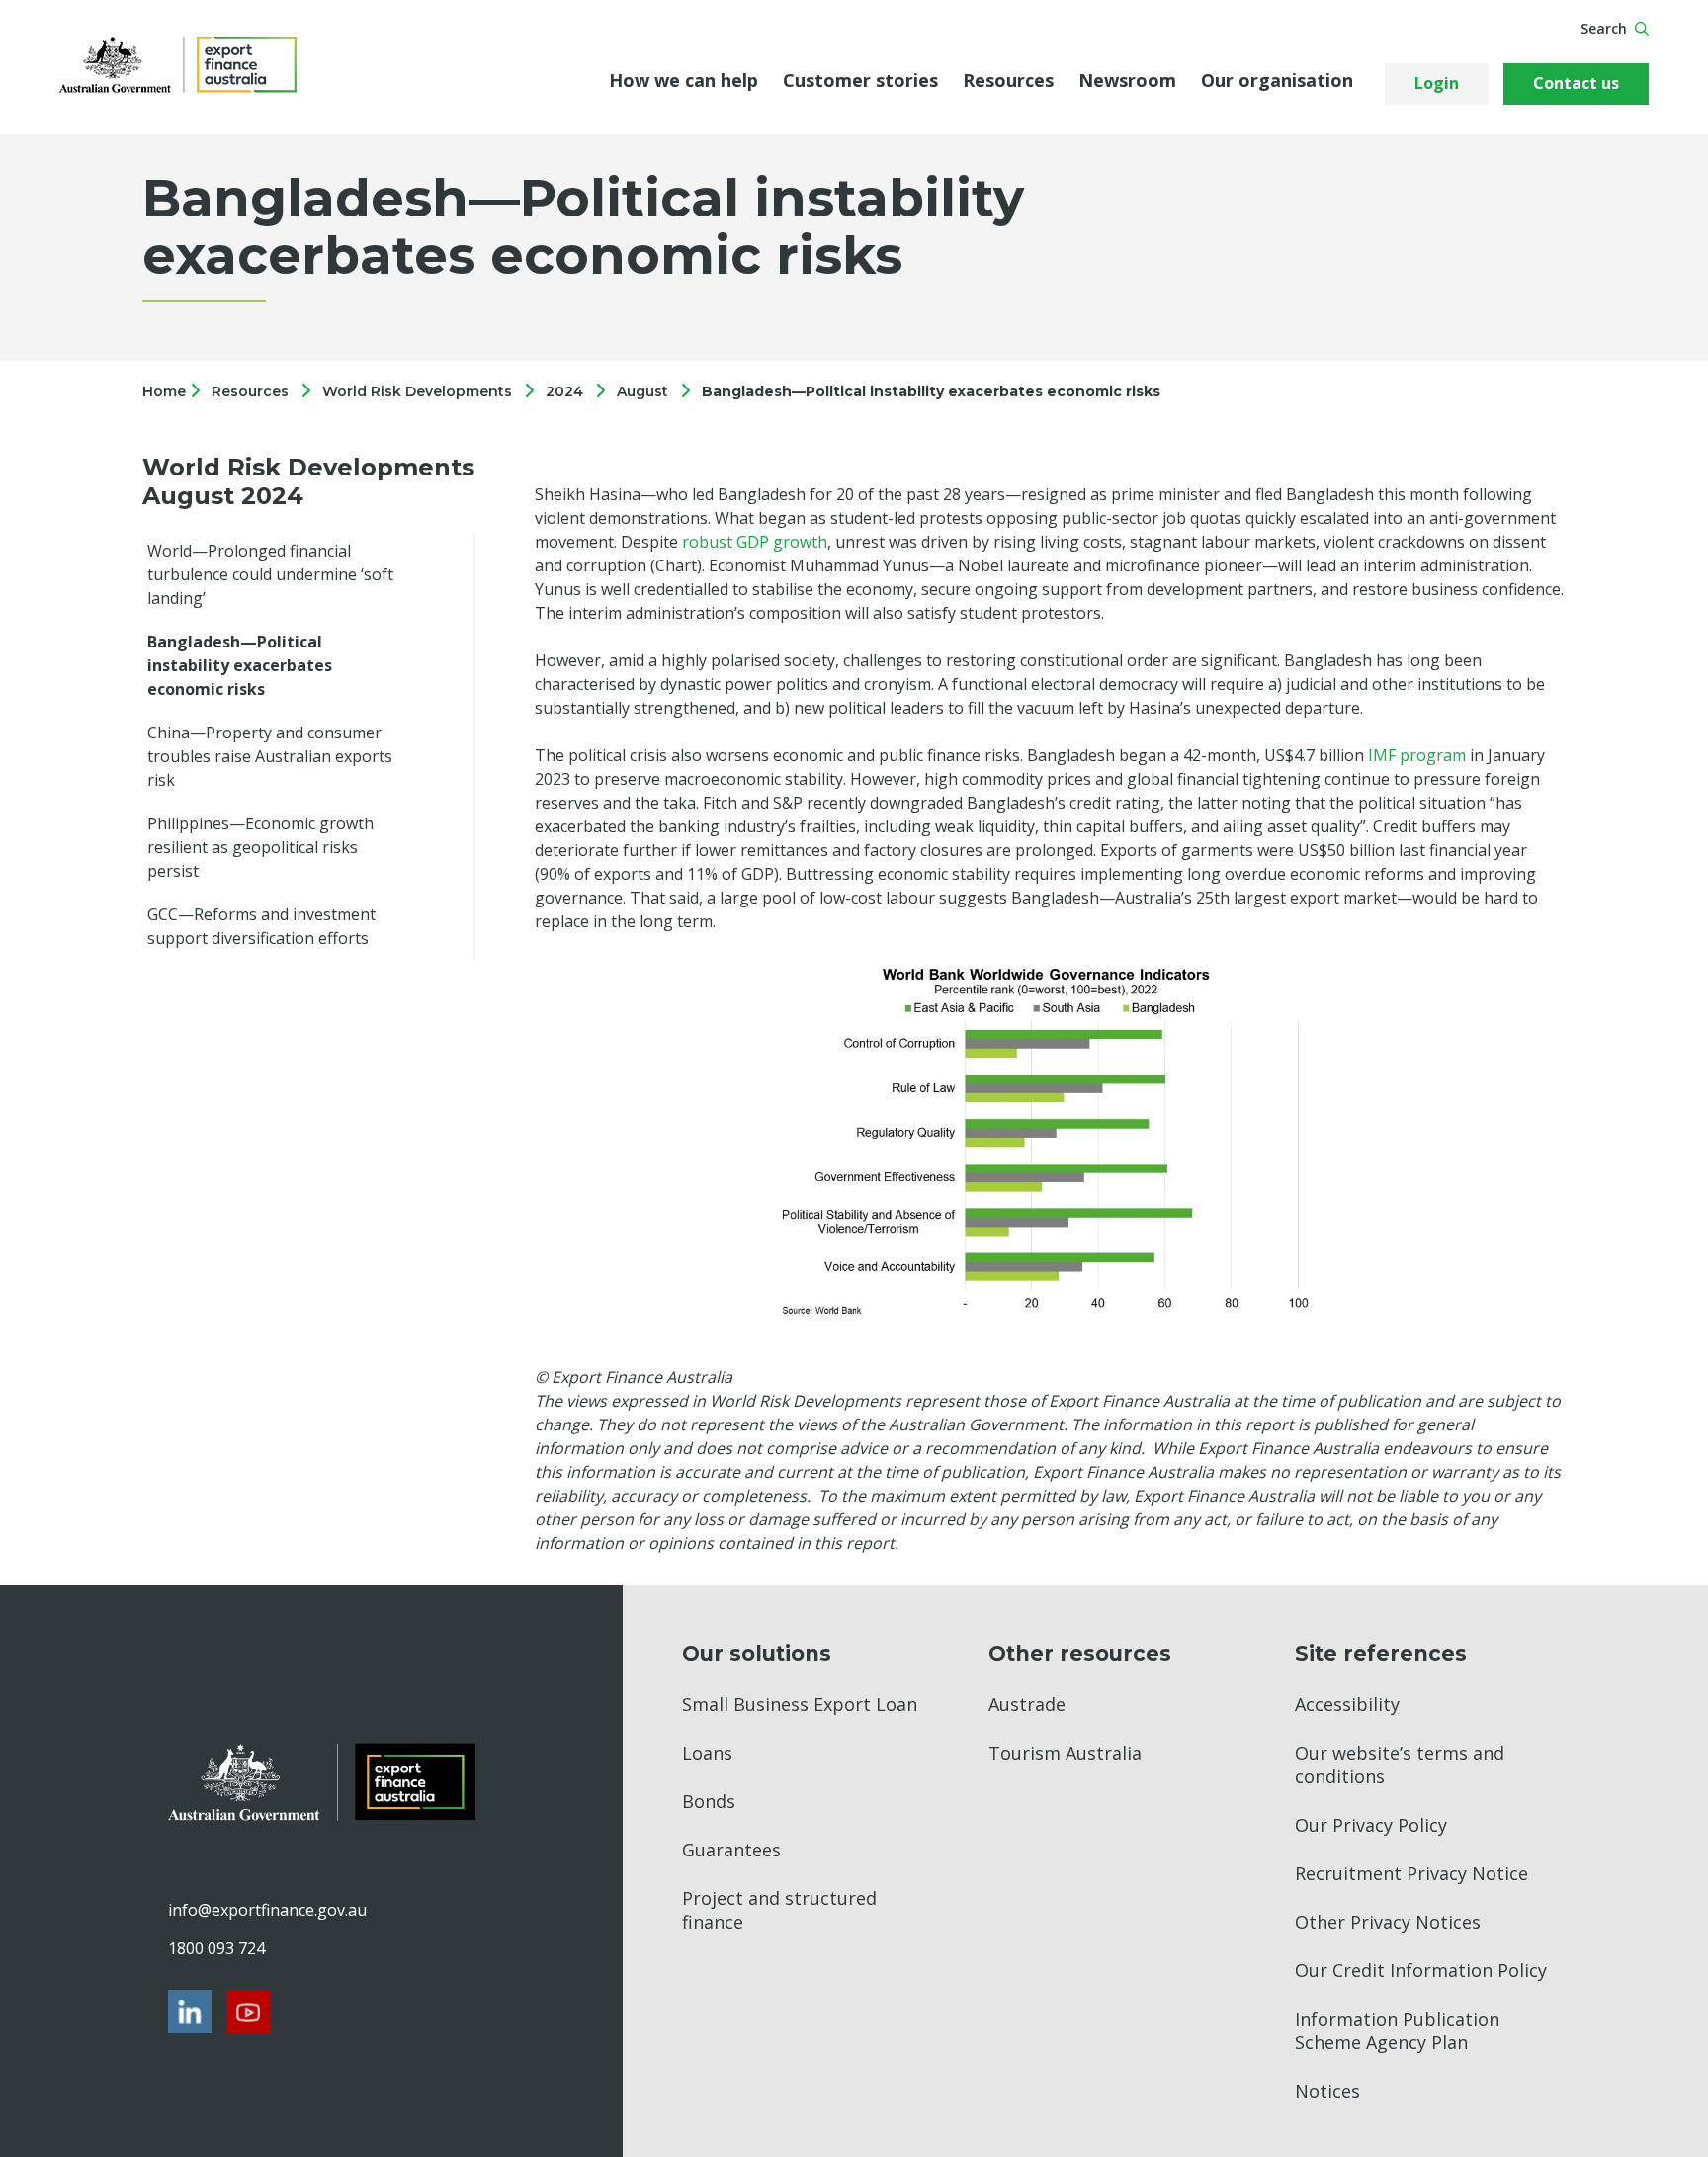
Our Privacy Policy (1371, 1825)
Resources (1008, 80)
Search (1604, 28)
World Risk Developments (417, 391)
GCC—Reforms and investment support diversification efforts (261, 926)
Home (166, 391)
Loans (707, 1753)
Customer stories (860, 80)
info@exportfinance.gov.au (267, 1910)
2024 (564, 391)
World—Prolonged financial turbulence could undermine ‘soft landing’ (270, 574)
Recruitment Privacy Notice (1411, 1873)
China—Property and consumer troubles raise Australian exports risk (270, 756)
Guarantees (731, 1850)
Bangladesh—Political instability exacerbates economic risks (931, 391)
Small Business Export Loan (800, 1704)
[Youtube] (248, 2012)
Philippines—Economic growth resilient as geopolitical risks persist (260, 847)
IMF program (1417, 755)
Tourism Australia (1065, 1753)
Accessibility (1347, 1704)
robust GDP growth (755, 542)
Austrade (1027, 1704)
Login (1437, 83)
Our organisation (1277, 80)
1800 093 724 (216, 1948)
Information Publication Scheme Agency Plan (1397, 2030)
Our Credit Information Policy (1421, 1970)
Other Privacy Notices (1388, 1922)
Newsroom (1127, 80)
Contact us (1576, 83)
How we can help (683, 80)
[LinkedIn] (190, 2012)
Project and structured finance (779, 1910)
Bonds (709, 1801)
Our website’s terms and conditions (1400, 1765)
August (642, 391)
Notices (1327, 2091)
